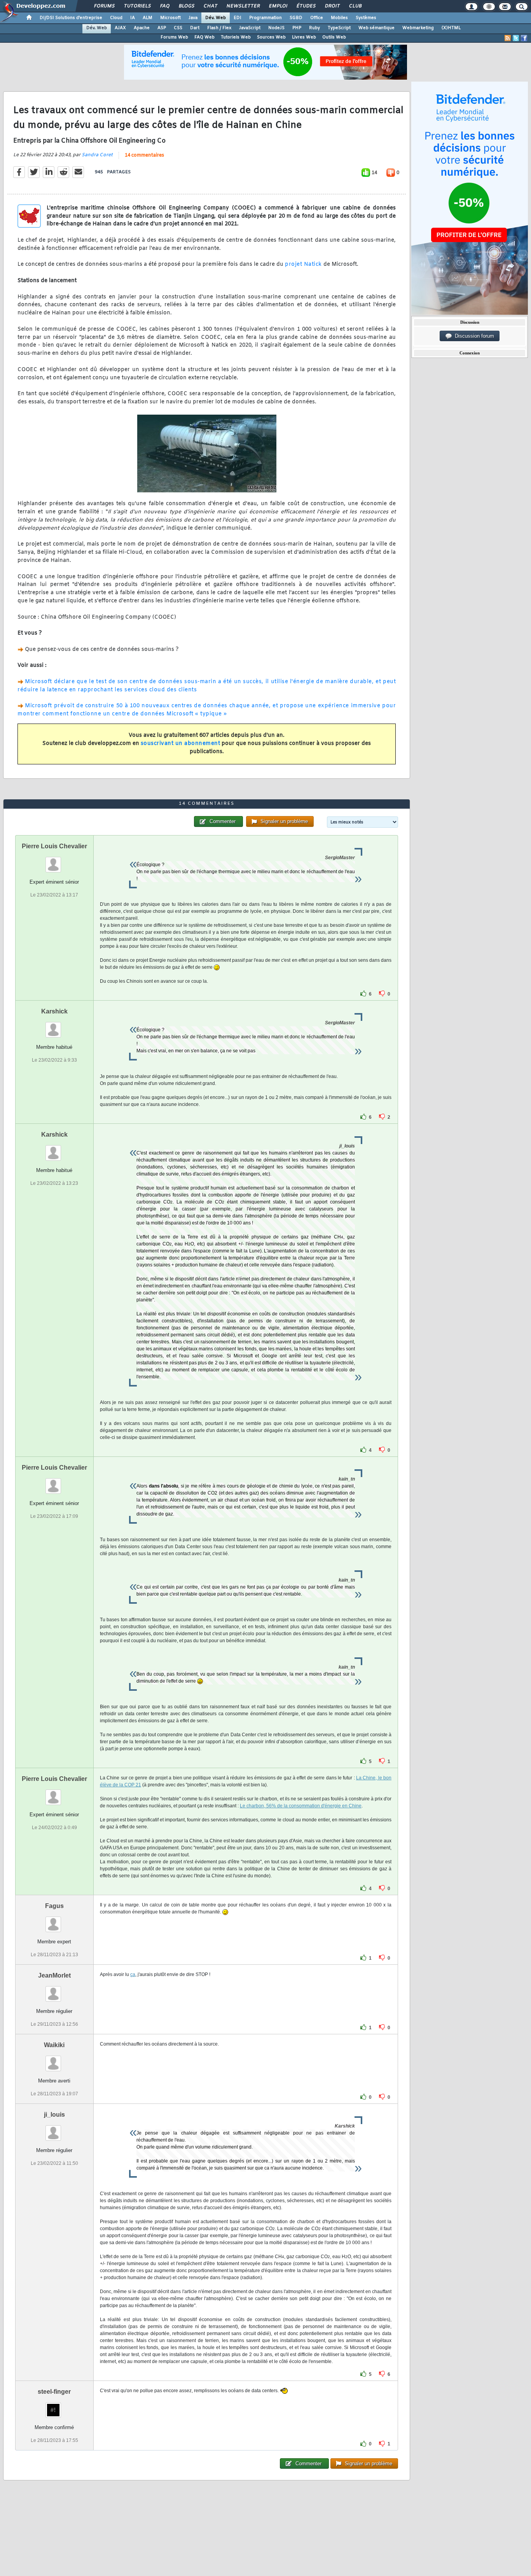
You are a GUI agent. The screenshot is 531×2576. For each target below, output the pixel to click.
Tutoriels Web (236, 37)
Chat (210, 6)
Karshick (54, 1011)
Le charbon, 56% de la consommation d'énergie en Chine (301, 1806)
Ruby (314, 28)
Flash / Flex (219, 28)
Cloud (116, 18)
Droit (332, 6)
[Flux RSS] (508, 38)
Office (317, 18)
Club (355, 6)
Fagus (54, 1906)
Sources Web (271, 37)
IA (133, 18)
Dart (195, 28)
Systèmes (366, 18)
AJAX (120, 28)
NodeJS (276, 28)
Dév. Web (216, 18)
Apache (142, 28)
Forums (104, 6)
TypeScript (339, 28)
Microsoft (170, 18)
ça (133, 1974)
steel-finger (54, 2392)
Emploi (278, 6)
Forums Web (174, 37)
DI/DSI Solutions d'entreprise (71, 18)
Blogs (186, 6)
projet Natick (303, 264)
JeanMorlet (54, 1975)
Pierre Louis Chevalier (54, 846)
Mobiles (339, 18)
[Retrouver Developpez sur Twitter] (516, 38)
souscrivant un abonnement (181, 744)
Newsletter (243, 6)
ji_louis (54, 2115)
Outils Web (334, 37)
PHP (297, 28)
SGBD (296, 18)
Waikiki (54, 2045)
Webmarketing (418, 28)
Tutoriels (137, 6)
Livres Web (304, 37)
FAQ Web (204, 37)
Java (193, 18)
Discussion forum (473, 336)
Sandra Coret (97, 155)
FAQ (164, 6)
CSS (178, 28)
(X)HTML (451, 28)
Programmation (265, 18)
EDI (238, 18)
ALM (148, 18)
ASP (162, 28)
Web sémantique (376, 28)
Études (306, 6)
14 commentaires (144, 155)
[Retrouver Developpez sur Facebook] (524, 38)
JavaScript (250, 28)
